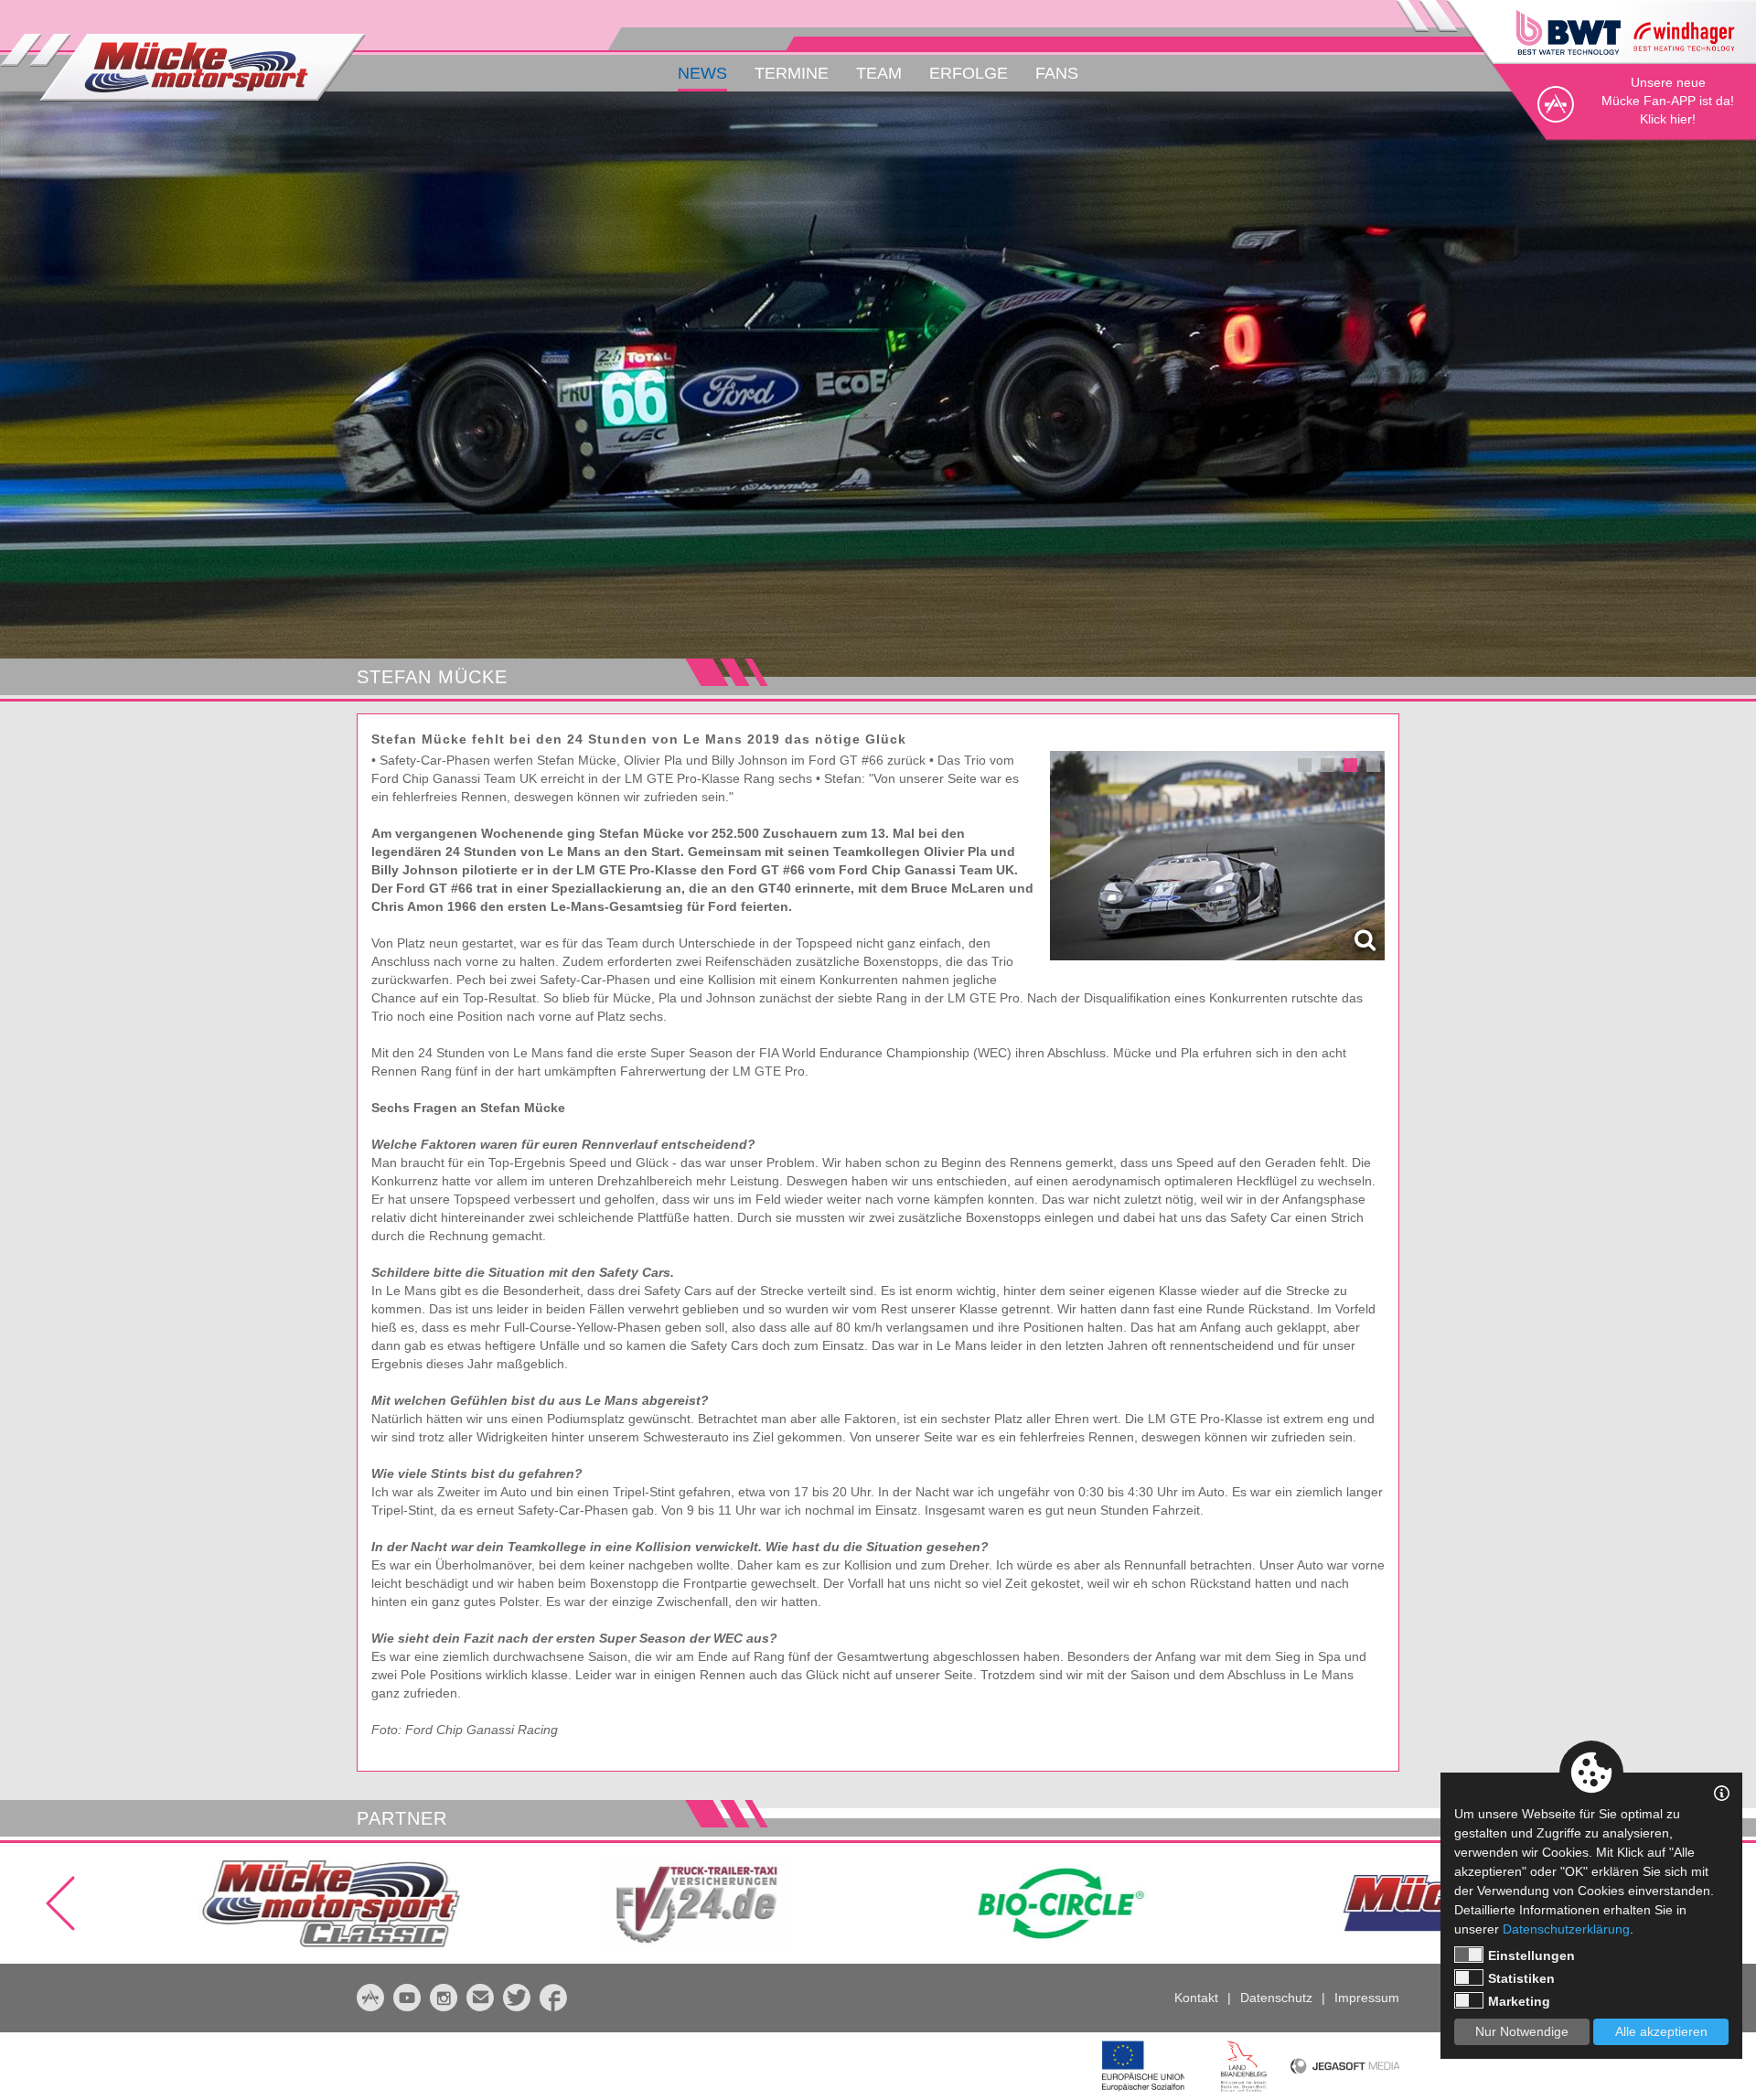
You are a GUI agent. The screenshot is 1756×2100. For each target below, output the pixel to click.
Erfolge (969, 73)
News (702, 73)
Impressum (1367, 1998)
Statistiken (1521, 1978)
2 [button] (1328, 765)
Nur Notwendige (1522, 2031)
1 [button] (1305, 765)
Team (879, 73)
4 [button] (1373, 765)
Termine (792, 73)
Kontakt (1196, 1998)
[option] (878, 384)
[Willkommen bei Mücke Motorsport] (183, 68)
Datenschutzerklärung (1566, 1929)
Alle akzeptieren (1661, 2031)
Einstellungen (1531, 1955)
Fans (1057, 73)
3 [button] (1350, 765)
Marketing (1519, 2001)
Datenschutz (1276, 1998)
